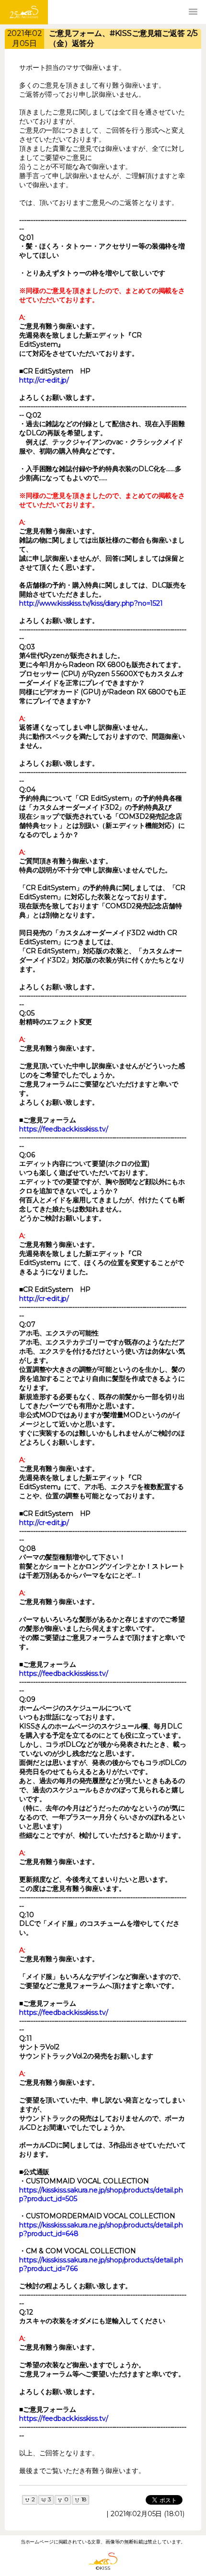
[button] (193, 12)
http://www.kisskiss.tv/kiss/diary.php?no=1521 (91, 603)
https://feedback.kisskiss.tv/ (63, 1129)
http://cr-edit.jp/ (44, 380)
